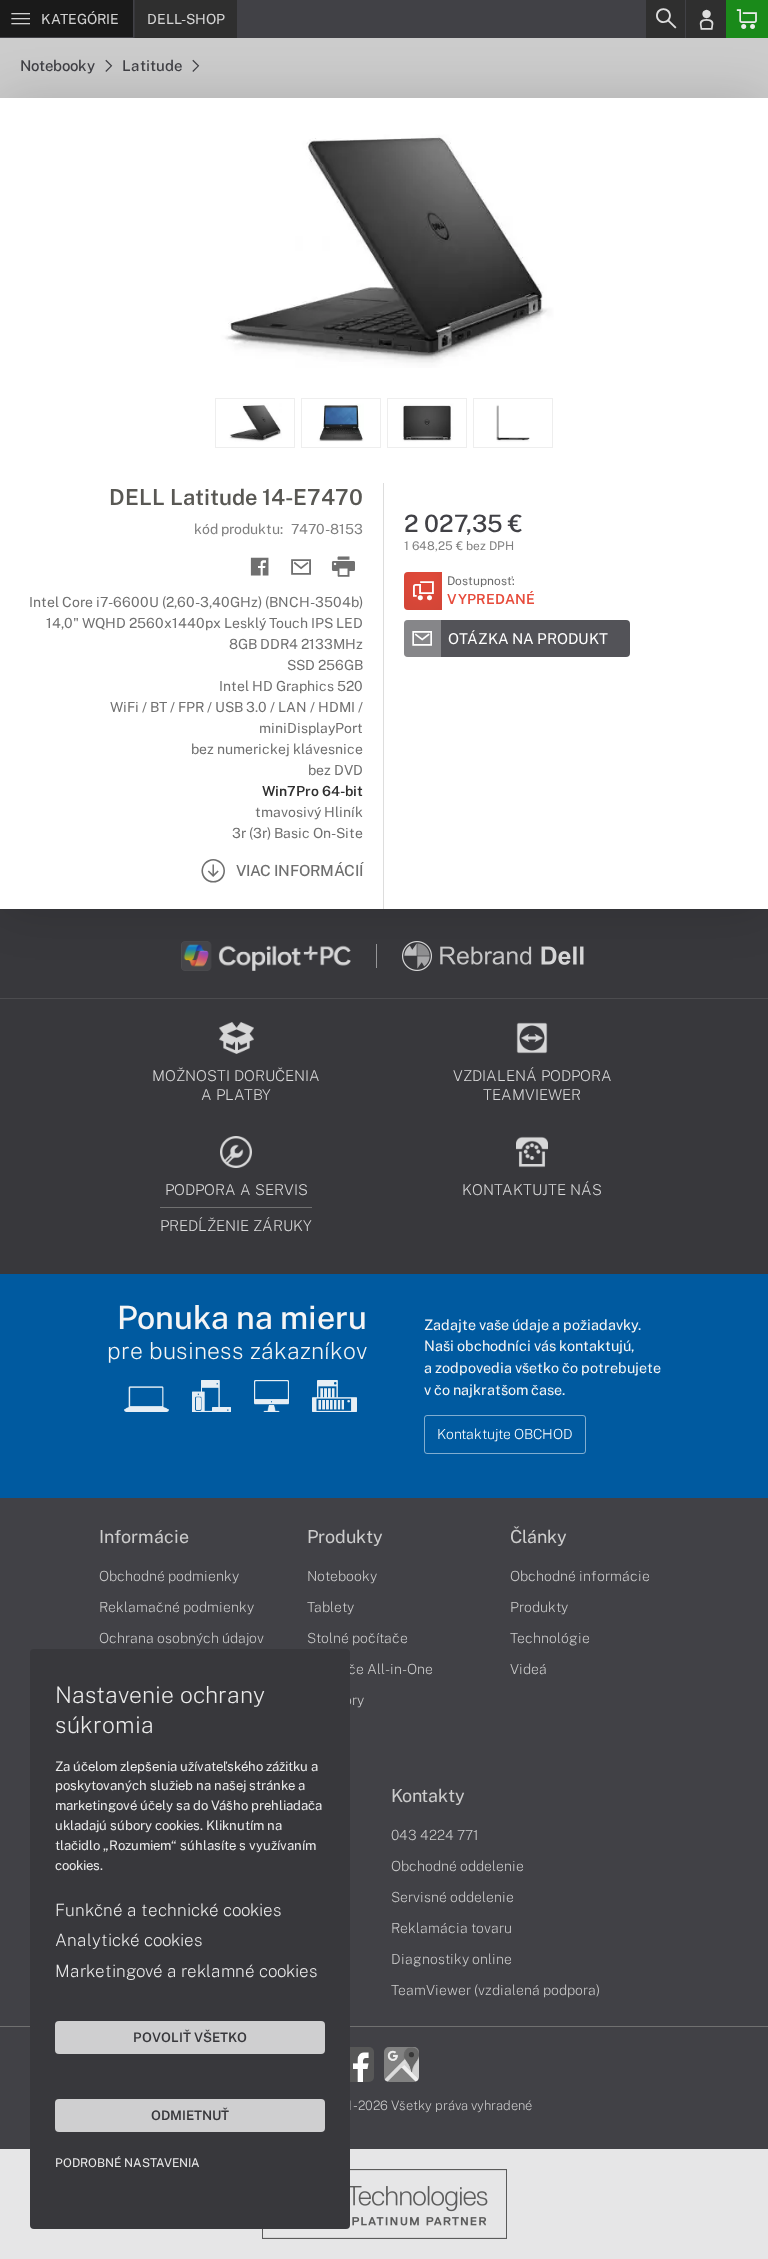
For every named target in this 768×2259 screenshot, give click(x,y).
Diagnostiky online (451, 1959)
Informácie (144, 1537)
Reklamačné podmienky (176, 1607)
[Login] (706, 19)
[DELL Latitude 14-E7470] (384, 248)
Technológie (550, 1638)
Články (538, 1537)
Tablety (330, 1607)
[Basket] (747, 19)
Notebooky (59, 65)
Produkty (345, 1537)
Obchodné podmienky (169, 1576)
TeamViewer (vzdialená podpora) (495, 1990)
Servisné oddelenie (452, 1897)
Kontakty (428, 1796)
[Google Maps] (401, 2062)
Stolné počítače (357, 1638)
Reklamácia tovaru (451, 1928)
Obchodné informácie (580, 1576)
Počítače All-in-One (370, 1669)
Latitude (153, 65)
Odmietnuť (190, 2115)
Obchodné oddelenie (457, 1866)
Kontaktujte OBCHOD (505, 1434)
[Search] (665, 19)
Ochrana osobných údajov (181, 1638)
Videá (528, 1669)
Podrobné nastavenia (127, 2163)
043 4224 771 (435, 1835)
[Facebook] (356, 2062)
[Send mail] (301, 567)
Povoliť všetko (190, 2037)
